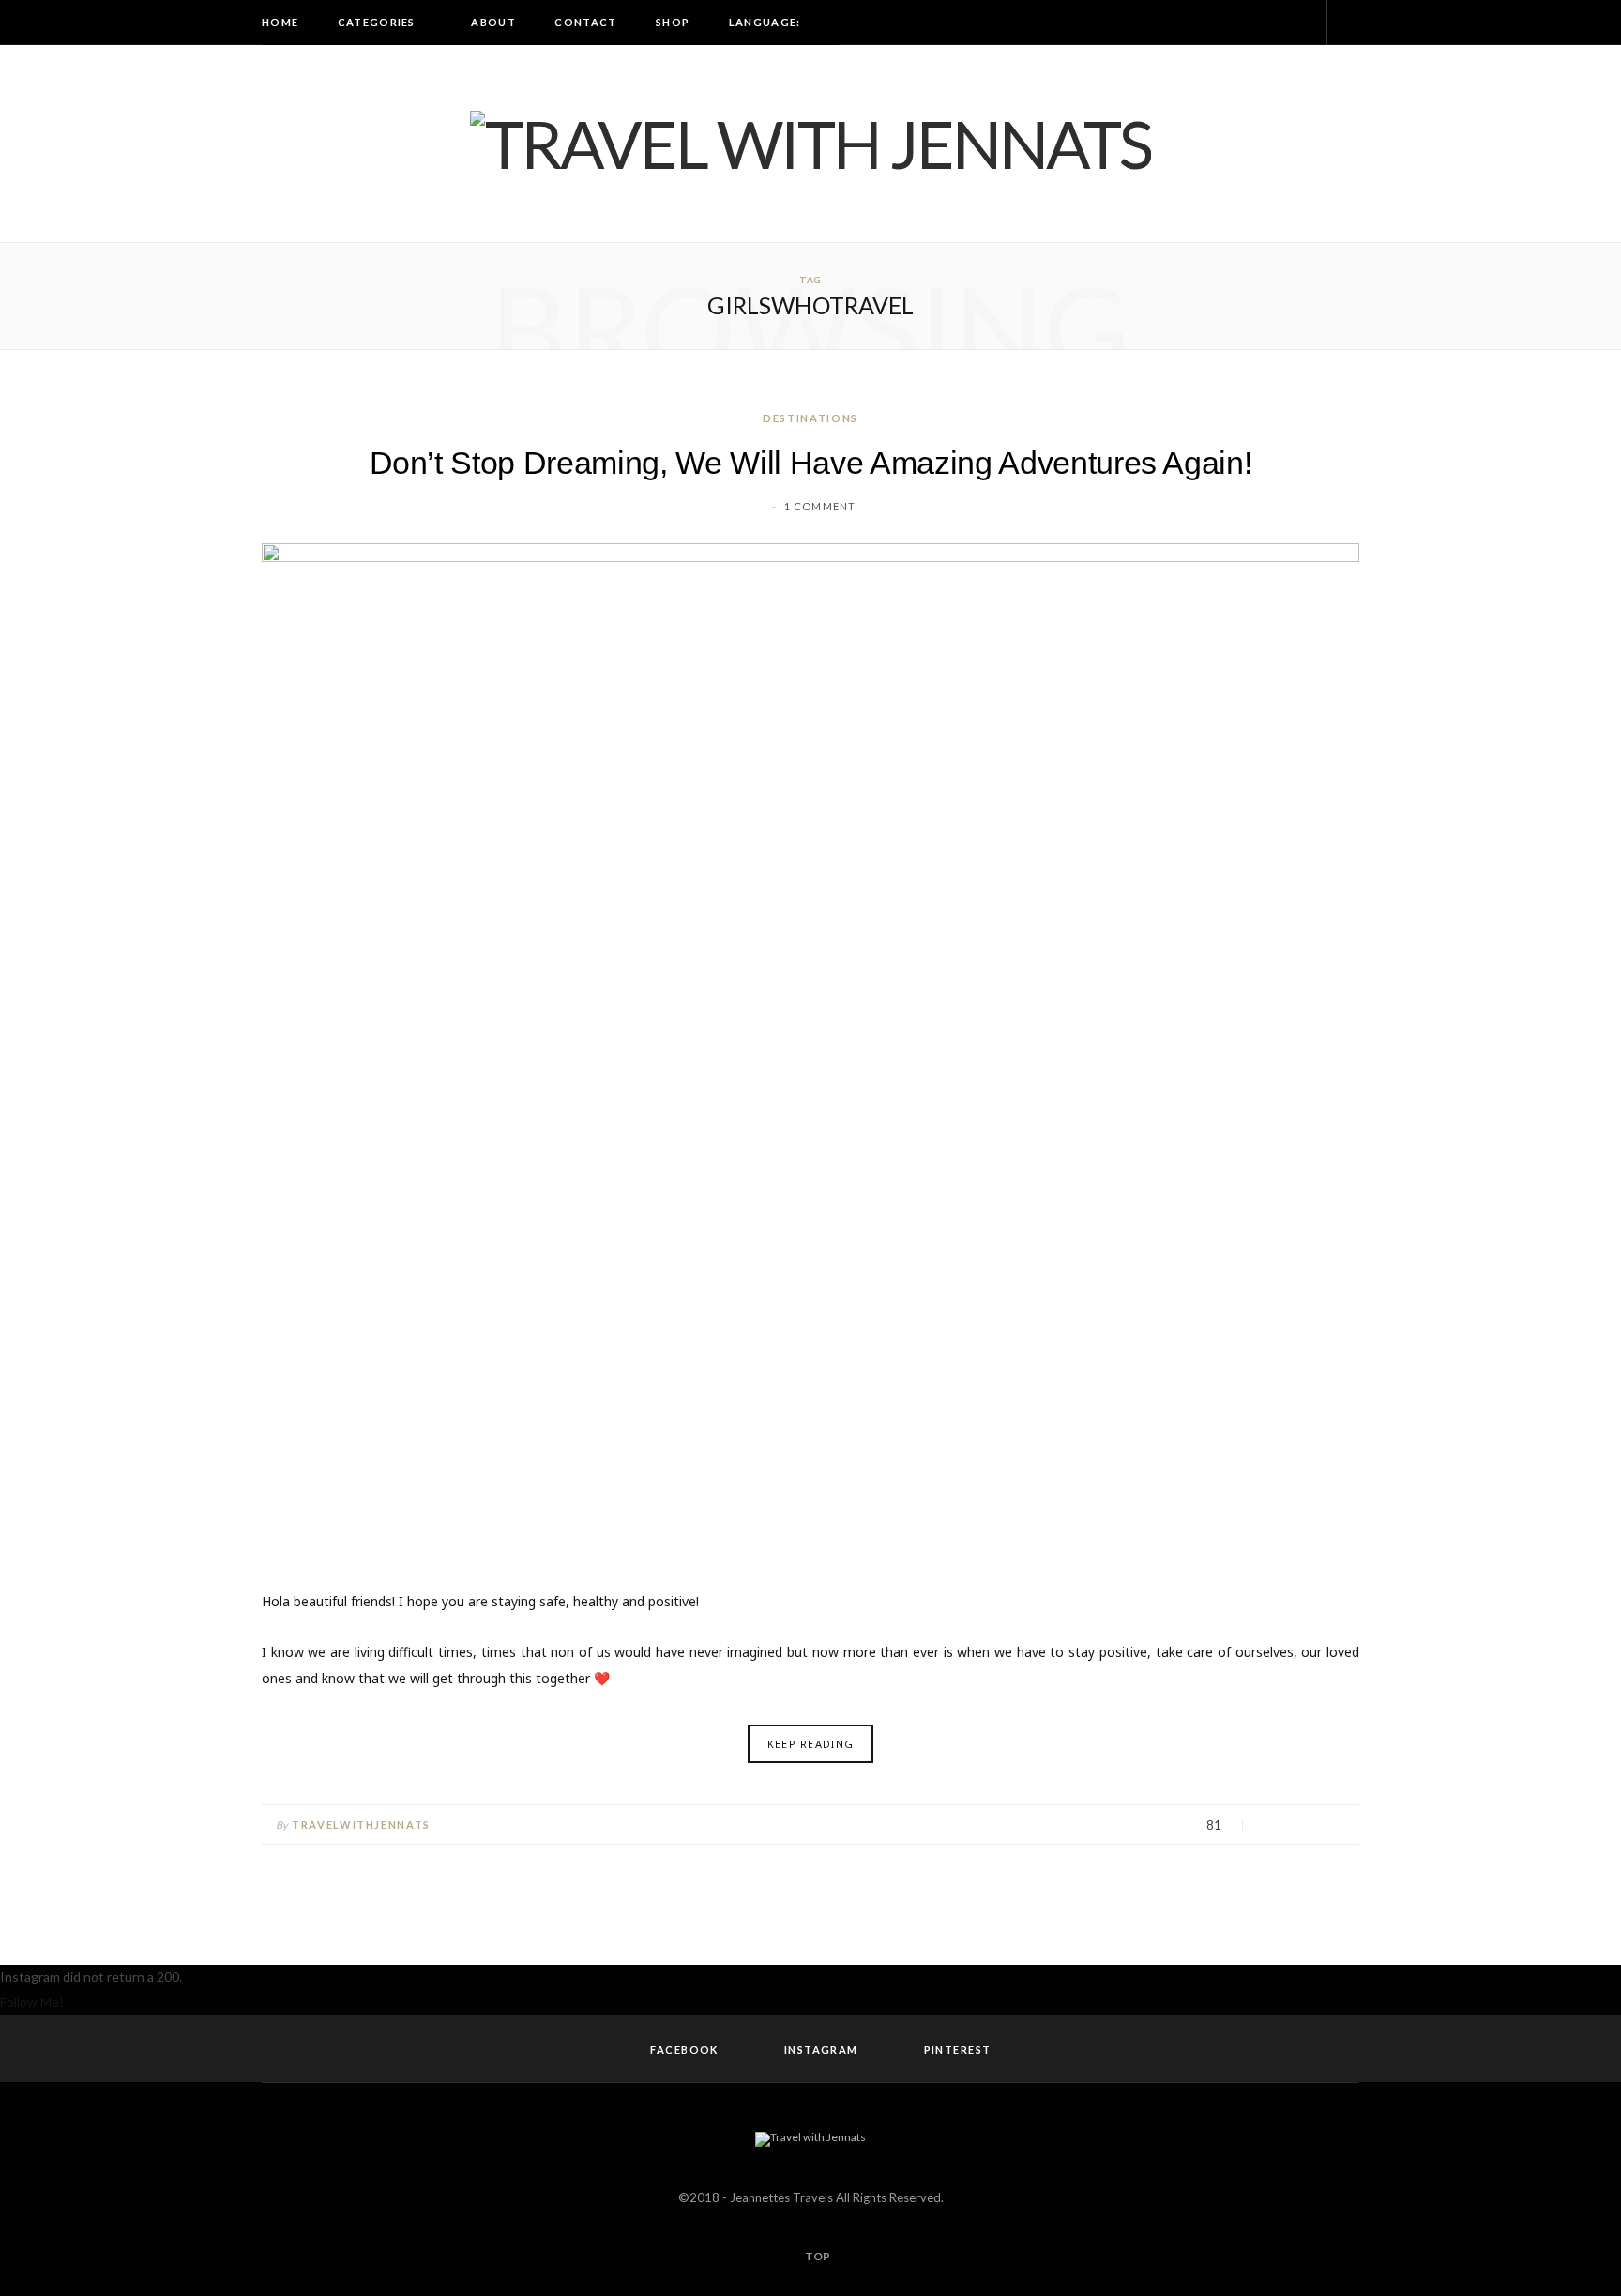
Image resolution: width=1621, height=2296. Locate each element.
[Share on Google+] (1317, 1826)
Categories (377, 22)
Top (817, 2256)
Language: (766, 22)
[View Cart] (1350, 23)
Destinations (810, 418)
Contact (585, 22)
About (493, 22)
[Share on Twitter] (1293, 1826)
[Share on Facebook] (1270, 1826)
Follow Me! (32, 2002)
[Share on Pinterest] (1340, 1826)
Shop (673, 22)
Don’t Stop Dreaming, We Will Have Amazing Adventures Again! (811, 463)
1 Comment (820, 506)
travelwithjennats (361, 1825)
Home (280, 22)
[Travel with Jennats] (810, 144)
